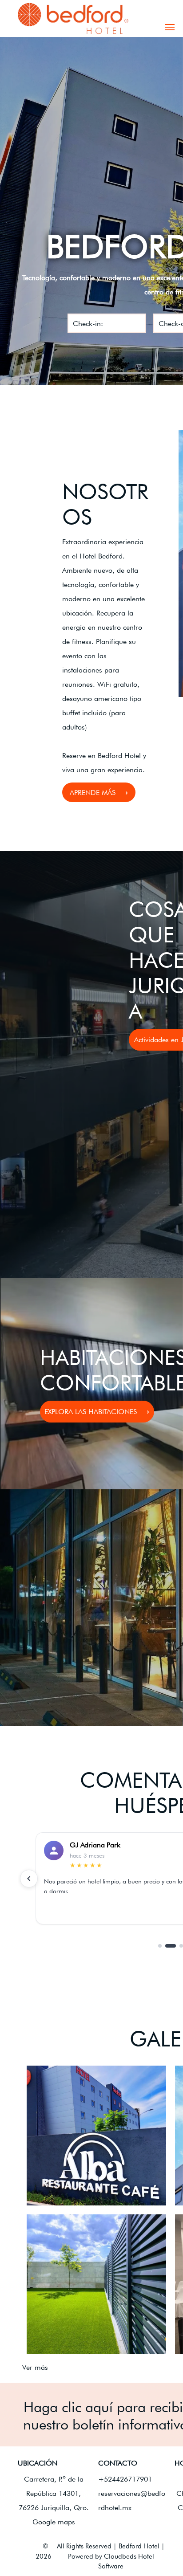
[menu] (170, 27)
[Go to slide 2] (171, 1946)
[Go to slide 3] (181, 1946)
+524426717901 (125, 2479)
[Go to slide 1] (160, 1946)
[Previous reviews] (29, 1879)
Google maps (54, 2522)
